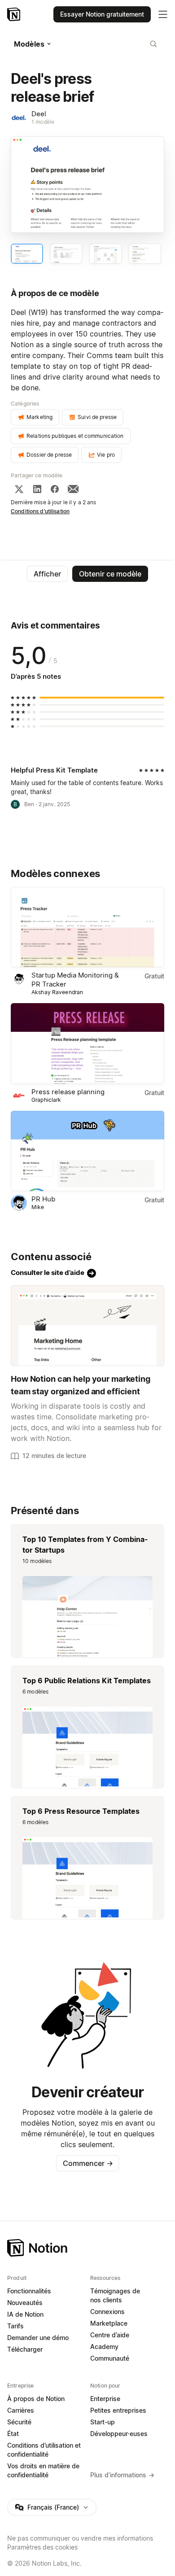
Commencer (88, 2163)
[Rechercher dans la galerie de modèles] (153, 44)
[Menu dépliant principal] (163, 14)
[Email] (73, 489)
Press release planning (68, 1092)
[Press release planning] (87, 1043)
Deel (39, 114)
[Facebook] (55, 489)
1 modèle (43, 122)
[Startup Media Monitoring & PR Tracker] (87, 927)
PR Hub (43, 1199)
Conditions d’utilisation (40, 511)
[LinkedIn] (37, 489)
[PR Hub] (87, 1151)
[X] (19, 489)
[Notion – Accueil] (15, 14)
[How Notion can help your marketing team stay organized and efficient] (87, 1326)
